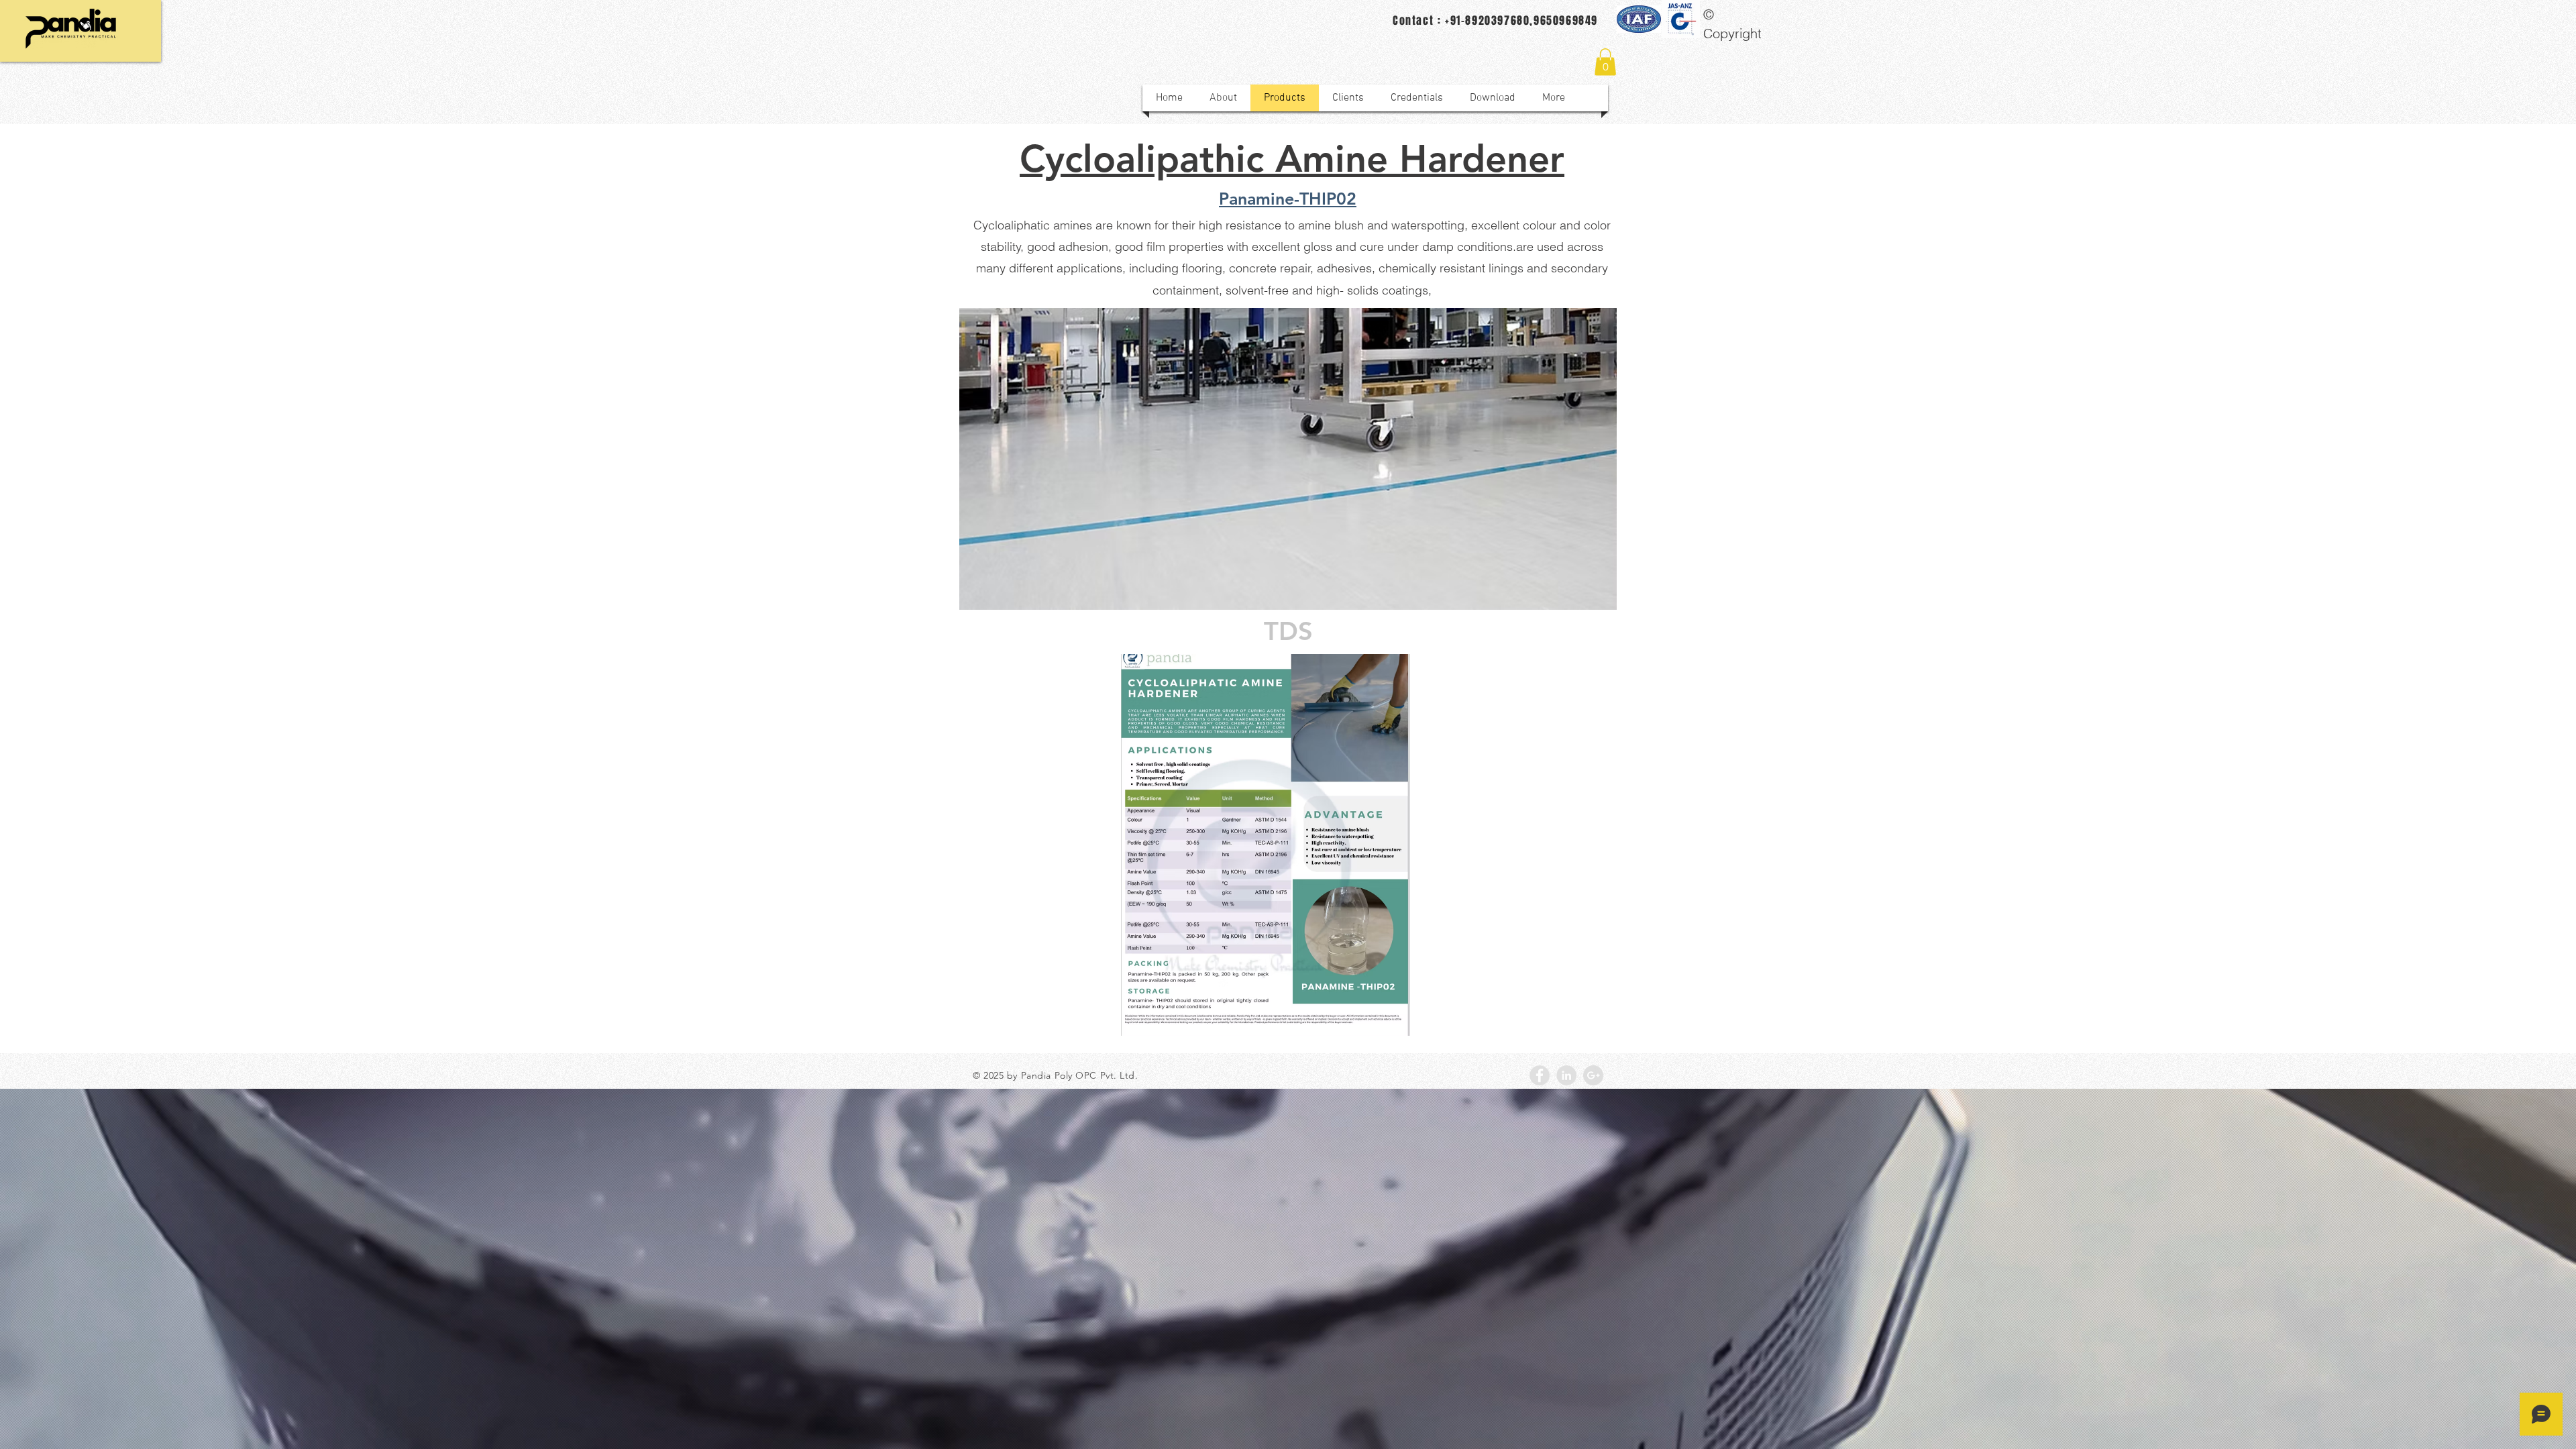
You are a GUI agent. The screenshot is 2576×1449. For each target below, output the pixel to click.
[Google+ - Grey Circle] (1593, 1075)
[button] (1605, 62)
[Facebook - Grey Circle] (1540, 1075)
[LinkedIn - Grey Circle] (1566, 1075)
